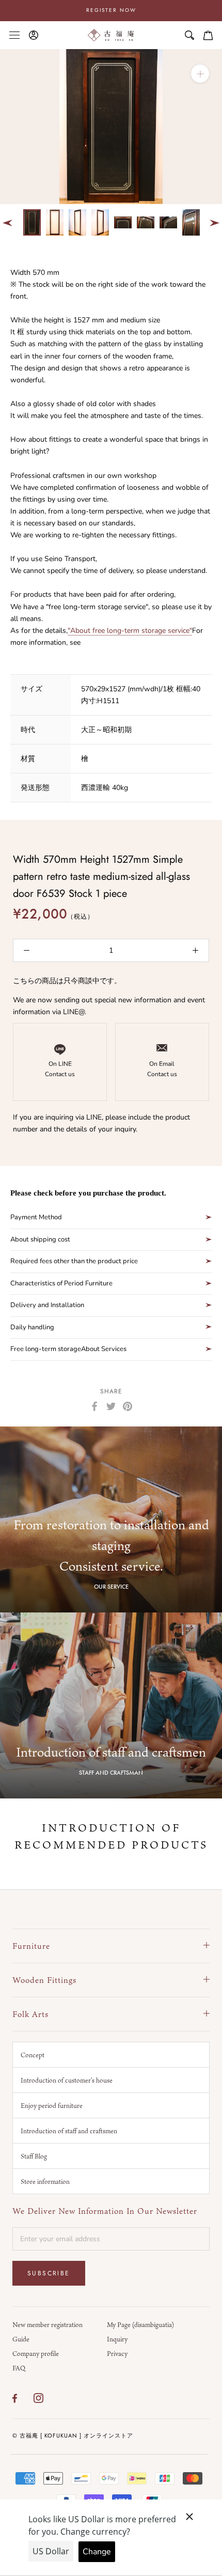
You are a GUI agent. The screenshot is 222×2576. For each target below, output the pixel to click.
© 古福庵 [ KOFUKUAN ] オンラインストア (73, 2435)
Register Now (111, 10)
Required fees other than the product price (74, 1261)
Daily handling (32, 1327)
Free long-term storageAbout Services (68, 1349)
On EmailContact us (162, 1069)
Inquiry (117, 2339)
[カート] (208, 35)
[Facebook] (94, 1406)
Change (97, 2552)
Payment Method (36, 1217)
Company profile (36, 2353)
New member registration (47, 2324)
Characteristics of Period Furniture (61, 1283)
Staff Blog (34, 2156)
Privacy (117, 2353)
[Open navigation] (14, 35)
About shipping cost (40, 1239)
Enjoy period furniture (52, 2105)
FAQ (19, 2368)
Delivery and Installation (47, 1305)
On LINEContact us (60, 1069)
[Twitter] (111, 1406)
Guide (21, 2339)
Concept (33, 2055)
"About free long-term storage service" (130, 631)
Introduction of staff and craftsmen (69, 2131)
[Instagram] (38, 2398)
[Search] (189, 35)
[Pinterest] (128, 1406)
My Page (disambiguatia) (140, 2324)
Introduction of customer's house (67, 2080)
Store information (45, 2181)
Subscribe (49, 2273)
